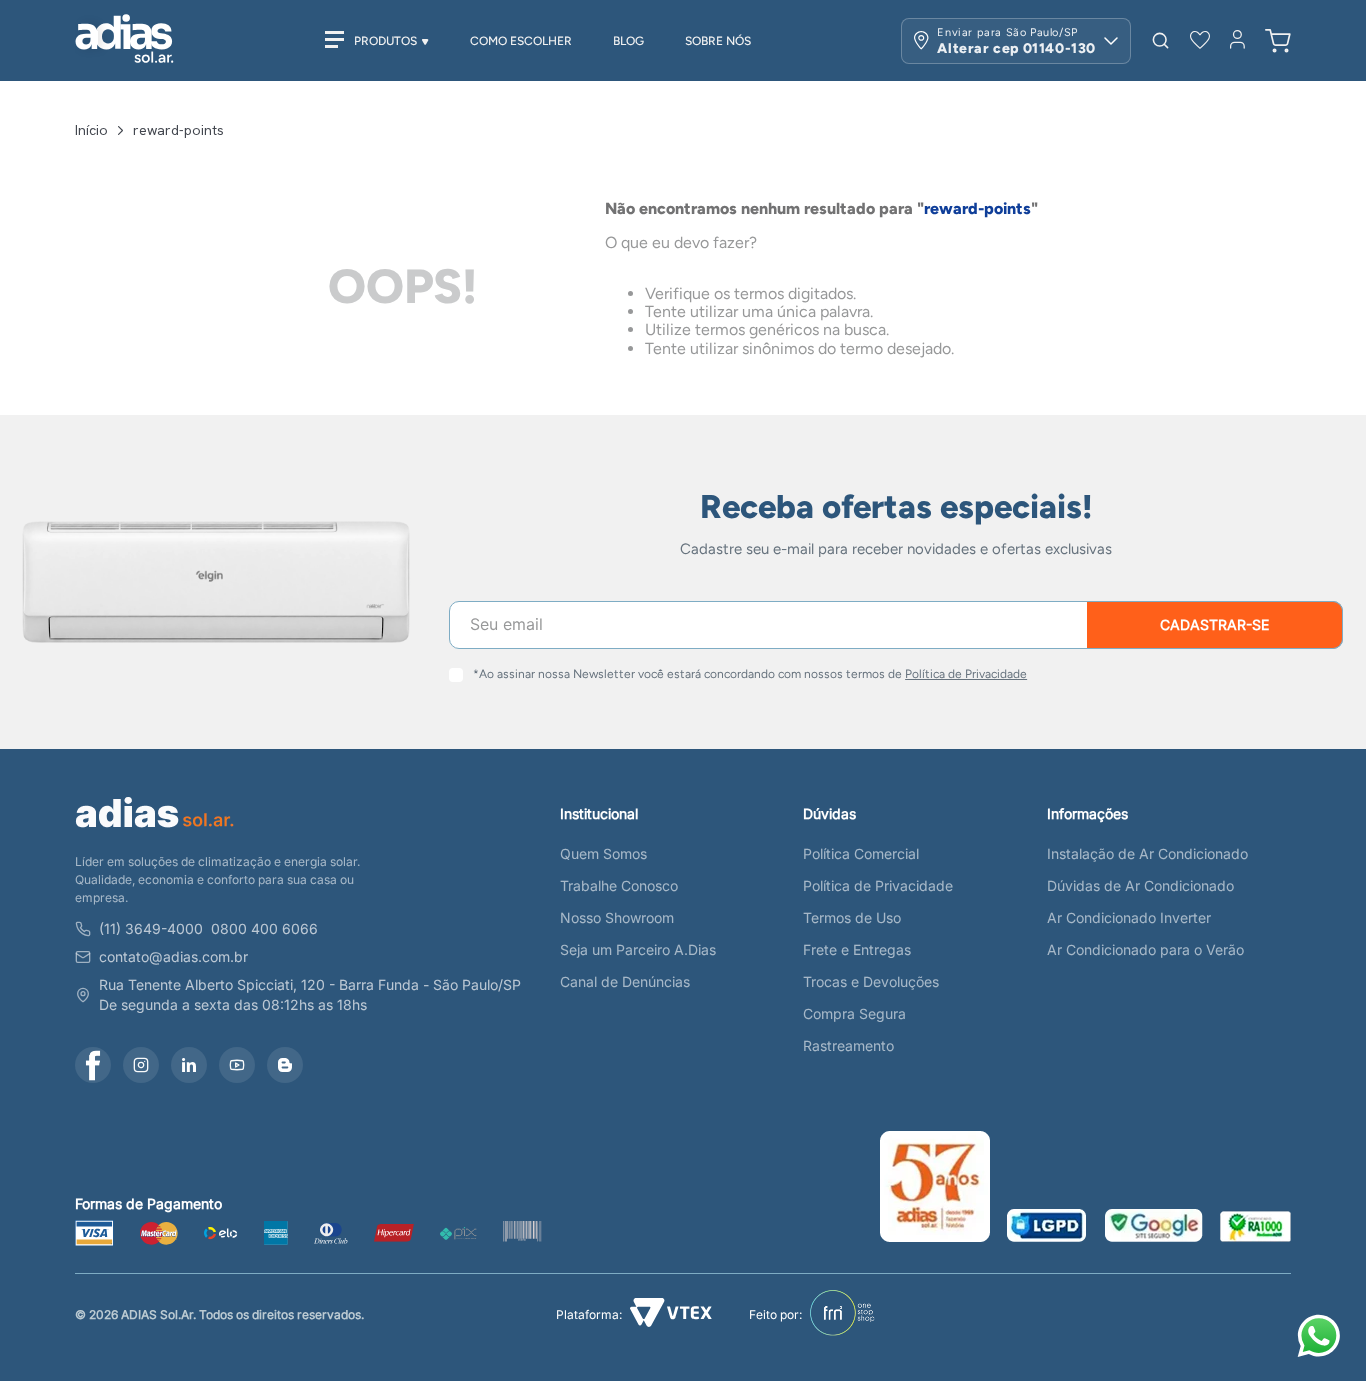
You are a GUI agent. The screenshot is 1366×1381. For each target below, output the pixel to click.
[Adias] (155, 831)
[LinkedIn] (189, 1065)
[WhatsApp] (1322, 1338)
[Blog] (285, 1065)
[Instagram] (141, 1065)
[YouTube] (237, 1065)
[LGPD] (1047, 1227)
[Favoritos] (1200, 40)
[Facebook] (93, 1065)
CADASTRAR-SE (1214, 624)
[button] (1160, 40)
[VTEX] (671, 1314)
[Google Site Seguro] (1154, 1227)
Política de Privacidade (966, 674)
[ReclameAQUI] (1255, 1228)
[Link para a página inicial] (91, 130)
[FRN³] (842, 1315)
